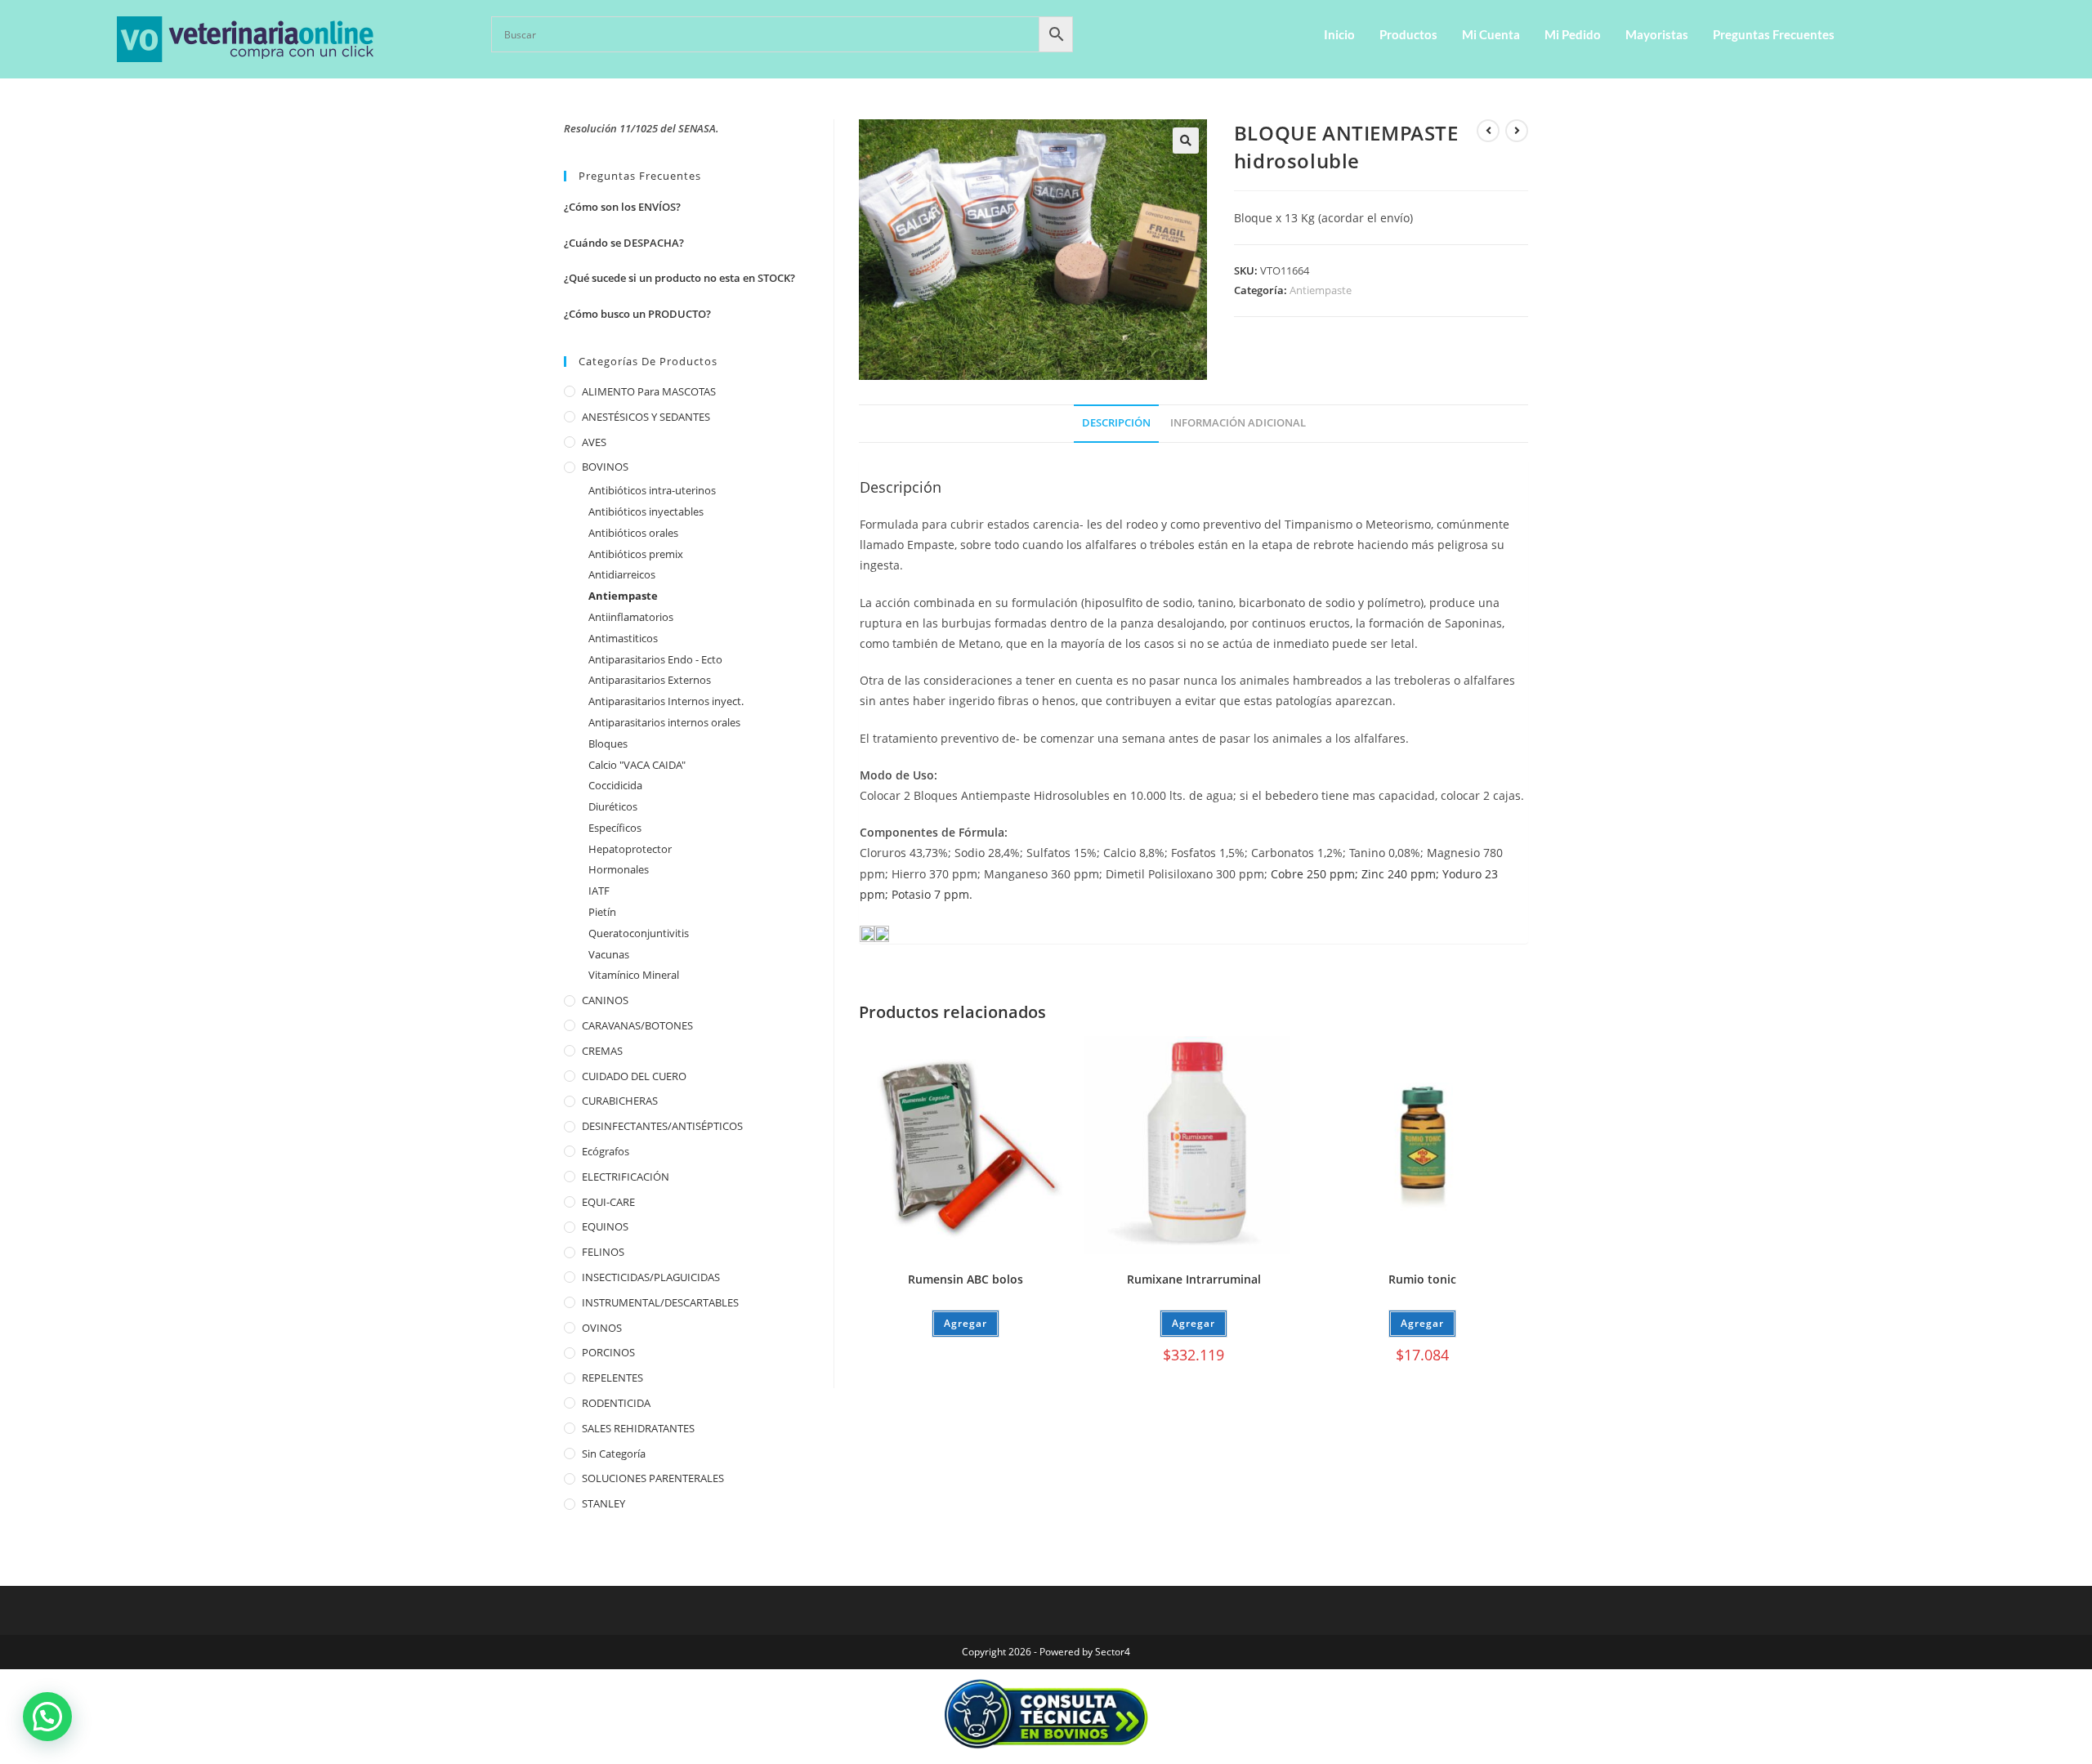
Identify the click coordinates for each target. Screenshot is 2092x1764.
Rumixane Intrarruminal (1194, 1279)
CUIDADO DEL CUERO (634, 1076)
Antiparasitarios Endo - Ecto (655, 659)
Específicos (615, 828)
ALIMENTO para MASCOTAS (649, 391)
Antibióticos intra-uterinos (652, 490)
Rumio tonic (1422, 1279)
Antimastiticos (623, 638)
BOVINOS (605, 467)
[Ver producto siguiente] (1517, 131)
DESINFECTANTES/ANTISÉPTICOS (662, 1126)
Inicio (1339, 34)
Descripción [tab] (1116, 423)
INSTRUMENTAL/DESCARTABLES (660, 1302)
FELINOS (603, 1252)
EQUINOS (605, 1226)
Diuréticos (613, 806)
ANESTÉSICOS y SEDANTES (646, 417)
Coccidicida (615, 785)
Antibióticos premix (636, 554)
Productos (1408, 34)
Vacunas (609, 954)
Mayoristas (1657, 34)
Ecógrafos (606, 1151)
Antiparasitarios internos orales (664, 722)
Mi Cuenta (1491, 34)
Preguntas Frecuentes (1774, 34)
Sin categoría (614, 1454)
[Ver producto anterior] (1488, 131)
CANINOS (605, 1000)
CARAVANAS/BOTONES (637, 1025)
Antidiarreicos (622, 574)
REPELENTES (612, 1378)
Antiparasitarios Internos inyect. (666, 701)
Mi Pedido (1573, 34)
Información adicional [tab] (1238, 423)
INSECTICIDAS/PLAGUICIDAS (651, 1277)
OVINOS (602, 1328)
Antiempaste (1321, 290)
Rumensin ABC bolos (966, 1279)
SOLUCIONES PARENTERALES (653, 1478)
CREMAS (602, 1051)
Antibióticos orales (633, 533)
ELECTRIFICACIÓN (626, 1177)
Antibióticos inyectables (646, 511)
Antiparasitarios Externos (650, 680)
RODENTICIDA (616, 1403)
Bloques (608, 744)
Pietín (602, 912)
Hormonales (619, 869)
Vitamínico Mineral (634, 975)
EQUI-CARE (608, 1202)
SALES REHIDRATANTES (638, 1428)
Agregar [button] (1194, 1323)
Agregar (966, 1323)
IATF (599, 891)
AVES (594, 442)
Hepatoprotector (630, 849)
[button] (1186, 141)
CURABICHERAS (620, 1101)
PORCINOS (608, 1352)
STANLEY (603, 1503)
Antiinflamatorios (631, 617)
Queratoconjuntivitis (639, 933)
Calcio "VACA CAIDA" (637, 765)
